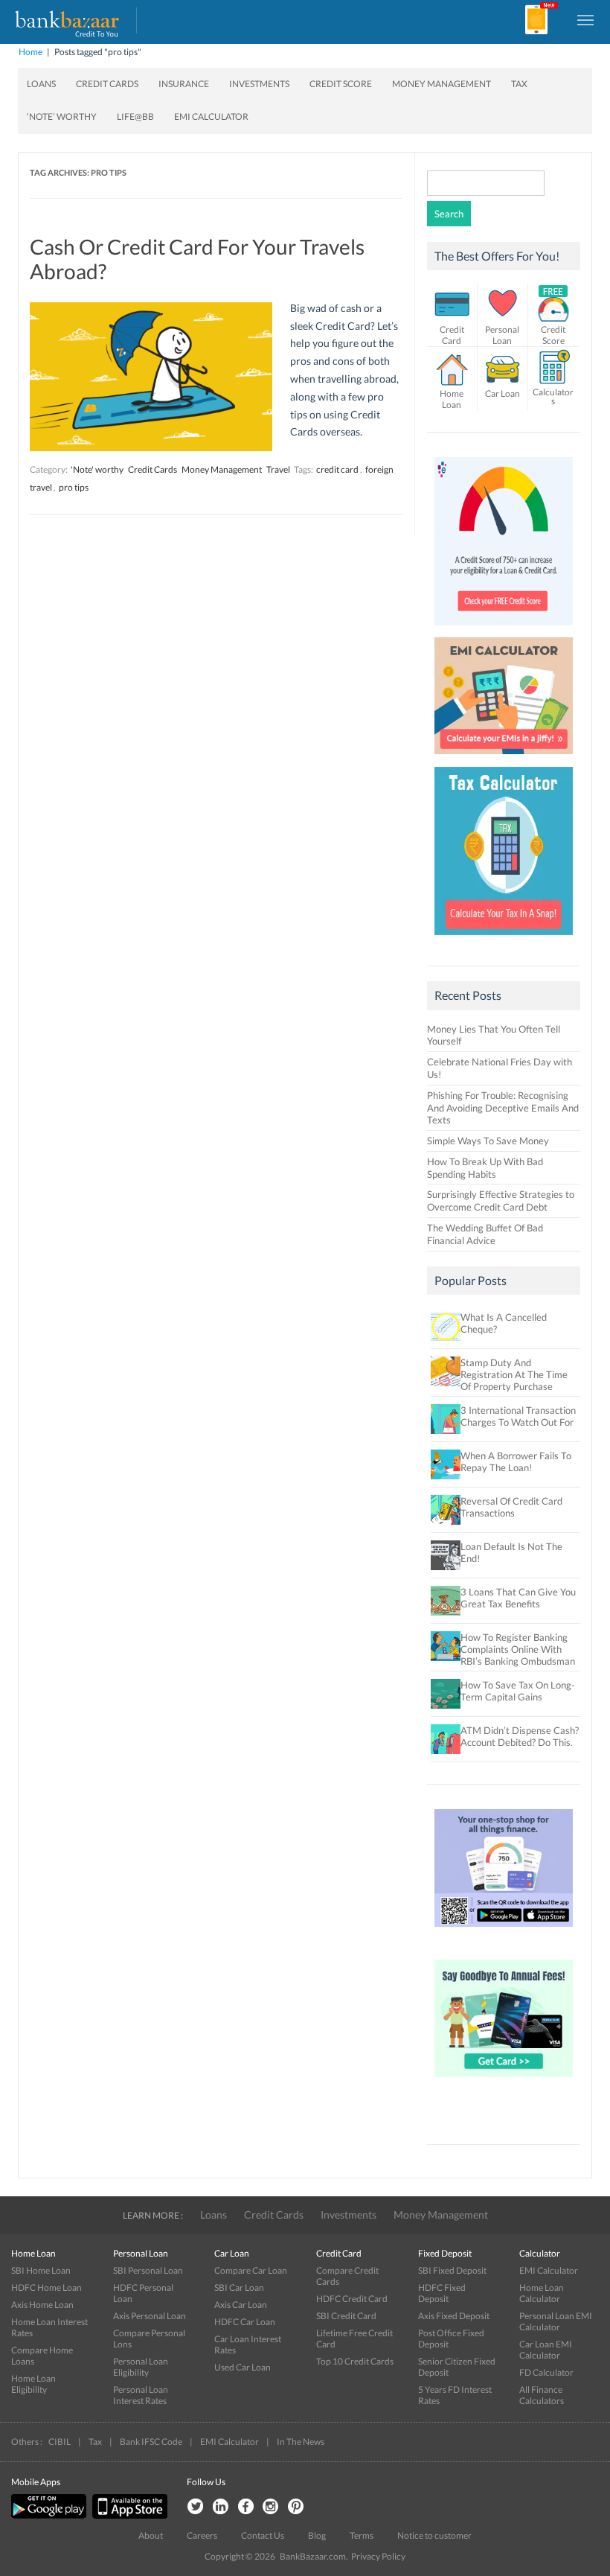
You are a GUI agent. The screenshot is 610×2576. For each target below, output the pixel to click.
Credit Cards (107, 84)
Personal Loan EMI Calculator (556, 2321)
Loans (41, 84)
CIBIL (60, 2442)
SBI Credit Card (346, 2316)
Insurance (184, 84)
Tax (519, 84)
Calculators (553, 396)
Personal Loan (502, 335)
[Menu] (586, 19)
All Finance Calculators (542, 2395)
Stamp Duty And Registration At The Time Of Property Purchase (514, 1374)
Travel (278, 469)
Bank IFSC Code (151, 2442)
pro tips (74, 487)
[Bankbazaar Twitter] (195, 2507)
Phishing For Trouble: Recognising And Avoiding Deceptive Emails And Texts (503, 1108)
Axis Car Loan (241, 2305)
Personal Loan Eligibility (141, 2367)
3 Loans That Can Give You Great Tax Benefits (518, 1598)
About (151, 2535)
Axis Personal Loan (150, 2316)
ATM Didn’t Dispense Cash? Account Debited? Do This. (520, 1736)
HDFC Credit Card (352, 2299)
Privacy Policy (378, 2556)
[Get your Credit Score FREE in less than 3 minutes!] (504, 629)
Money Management (442, 84)
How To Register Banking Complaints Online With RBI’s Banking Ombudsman (518, 1649)
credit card (337, 469)
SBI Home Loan (41, 2270)
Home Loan (452, 399)
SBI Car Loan (239, 2288)
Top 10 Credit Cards (355, 2361)
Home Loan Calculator (542, 2293)
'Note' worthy (97, 469)
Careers (202, 2535)
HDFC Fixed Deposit (442, 2293)
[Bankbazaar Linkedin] (220, 2507)
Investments (259, 84)
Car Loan (503, 393)
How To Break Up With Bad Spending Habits (485, 1168)
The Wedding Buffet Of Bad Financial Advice (485, 1234)
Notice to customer (434, 2535)
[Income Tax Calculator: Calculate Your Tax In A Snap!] (504, 939)
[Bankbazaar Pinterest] (296, 2507)
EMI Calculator (211, 117)
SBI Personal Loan (148, 2270)
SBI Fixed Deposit (452, 2270)
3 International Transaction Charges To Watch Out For (518, 1416)
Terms (362, 2535)
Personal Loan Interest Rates (141, 2395)
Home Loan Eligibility (33, 2384)
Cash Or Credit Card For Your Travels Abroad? (197, 259)
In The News (301, 2442)
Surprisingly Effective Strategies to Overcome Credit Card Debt (501, 1201)
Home (30, 52)
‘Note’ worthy (62, 117)
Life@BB (135, 117)
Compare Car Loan (251, 2270)
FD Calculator (546, 2372)
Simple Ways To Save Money (488, 1141)
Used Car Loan (243, 2367)
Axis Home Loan (42, 2305)
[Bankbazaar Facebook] (245, 2507)
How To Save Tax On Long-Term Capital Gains (518, 1691)
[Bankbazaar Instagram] (271, 2507)
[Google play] (50, 2515)
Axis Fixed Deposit (454, 2316)
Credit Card (452, 335)
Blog (317, 2535)
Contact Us (263, 2535)
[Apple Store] (128, 2515)
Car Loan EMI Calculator (546, 2350)
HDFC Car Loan (245, 2322)
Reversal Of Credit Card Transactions (511, 1507)
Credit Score (341, 84)
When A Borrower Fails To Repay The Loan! (516, 1461)
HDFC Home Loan (46, 2288)
